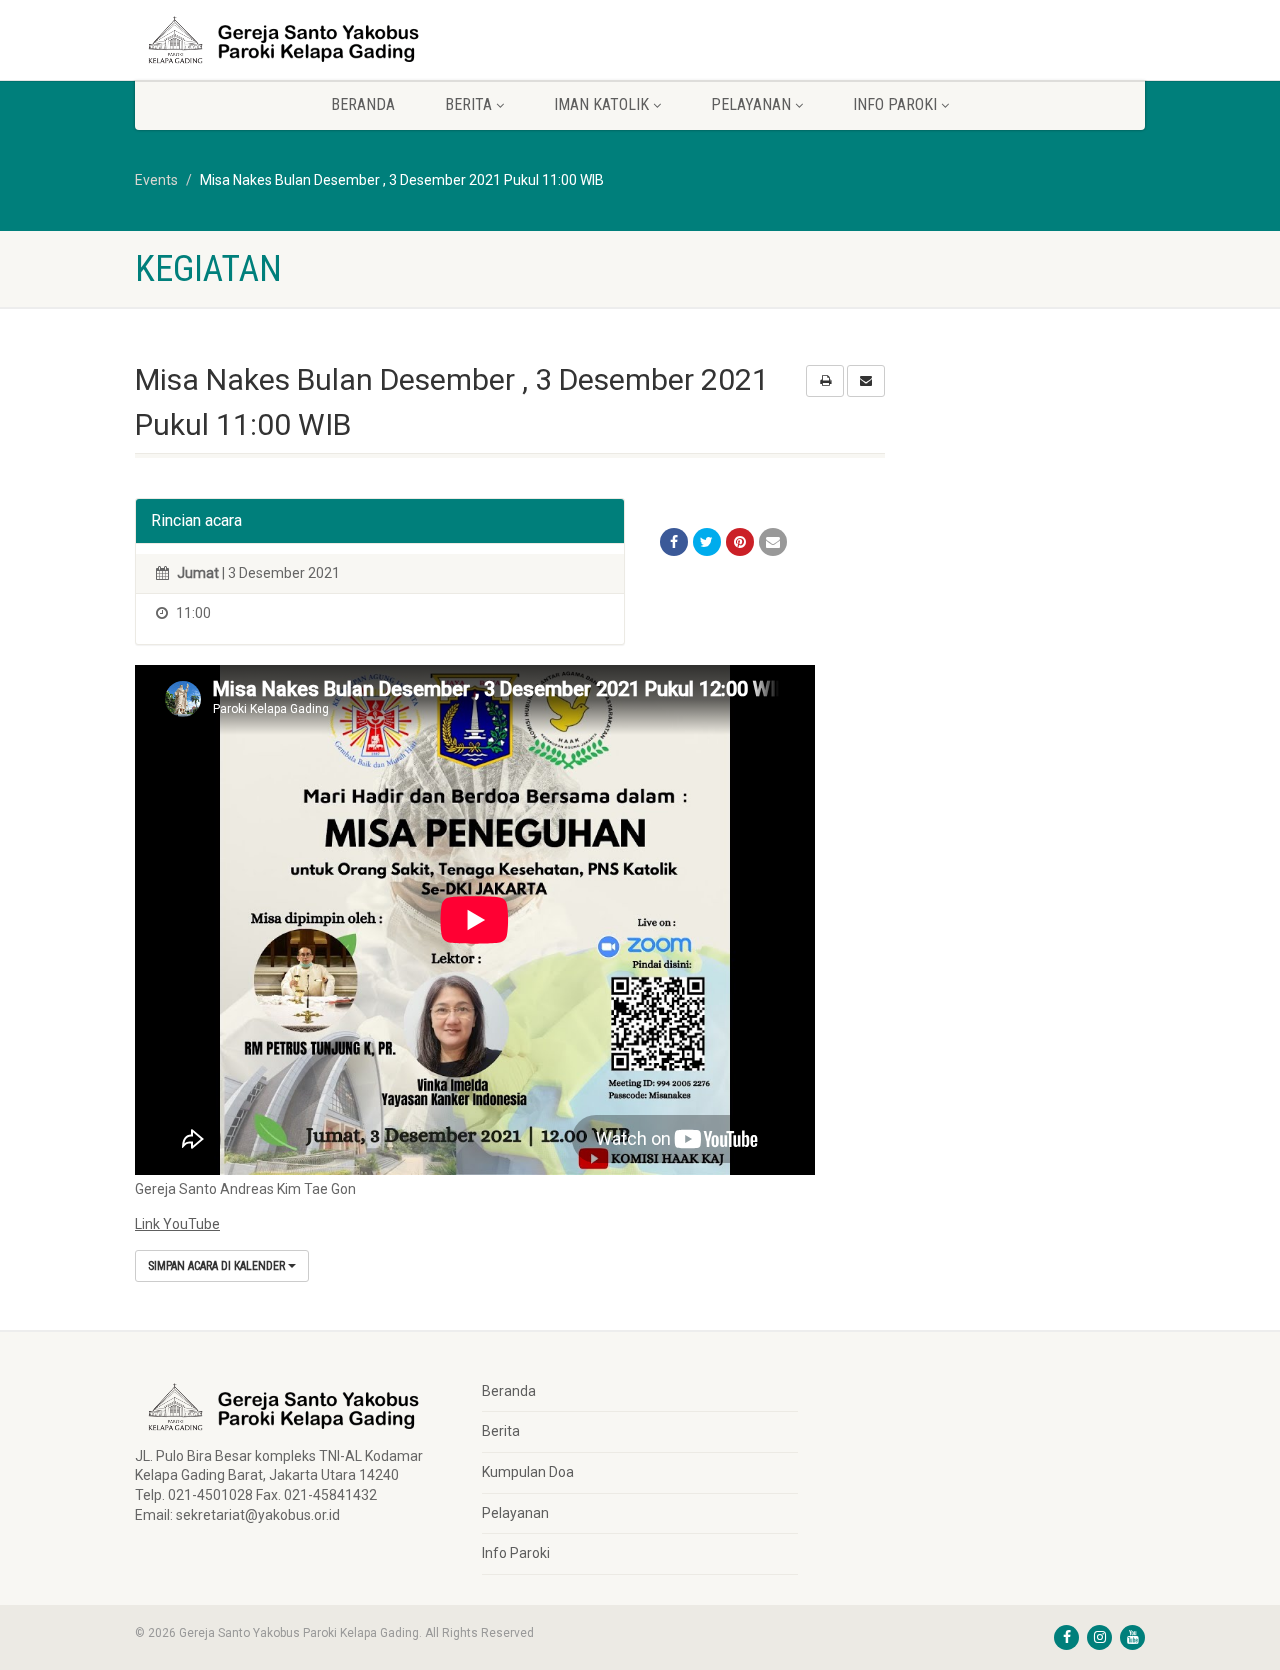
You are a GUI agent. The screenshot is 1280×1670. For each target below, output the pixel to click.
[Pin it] (740, 542)
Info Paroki (516, 1553)
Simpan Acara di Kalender (218, 1266)
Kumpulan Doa (528, 1472)
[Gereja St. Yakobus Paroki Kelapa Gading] (293, 40)
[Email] (773, 542)
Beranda (363, 104)
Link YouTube (177, 1224)
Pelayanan (515, 1513)
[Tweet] (707, 542)
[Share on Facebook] (674, 542)
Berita (501, 1431)
